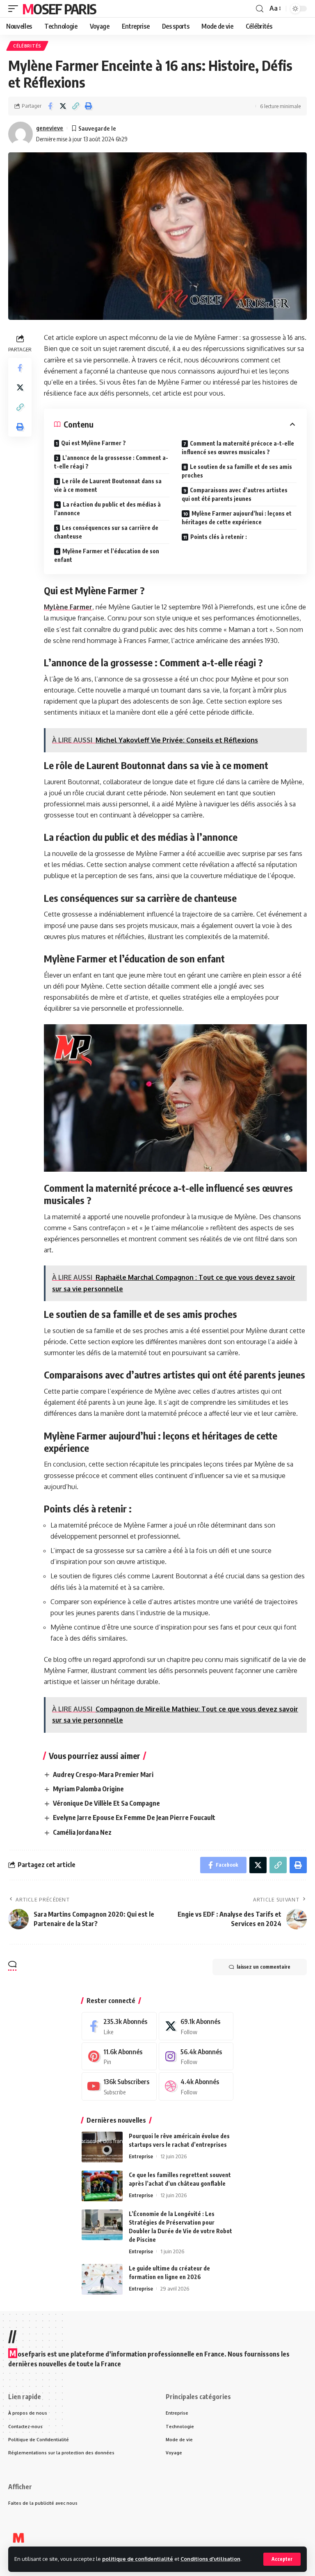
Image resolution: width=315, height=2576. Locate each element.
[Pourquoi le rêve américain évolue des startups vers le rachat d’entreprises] (102, 2147)
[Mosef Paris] (18, 2538)
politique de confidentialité (138, 2559)
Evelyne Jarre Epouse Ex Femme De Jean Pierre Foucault (134, 1818)
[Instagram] (196, 2056)
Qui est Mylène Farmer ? (94, 443)
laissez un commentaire (264, 1967)
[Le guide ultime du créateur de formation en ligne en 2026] (102, 2279)
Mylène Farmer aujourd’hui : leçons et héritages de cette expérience (237, 518)
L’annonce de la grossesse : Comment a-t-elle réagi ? (111, 462)
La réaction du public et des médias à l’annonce (107, 509)
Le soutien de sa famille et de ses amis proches (237, 471)
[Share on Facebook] (50, 106)
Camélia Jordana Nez (82, 1832)
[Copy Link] (75, 106)
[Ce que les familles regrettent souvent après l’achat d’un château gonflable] (102, 2186)
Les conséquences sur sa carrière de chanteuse (106, 532)
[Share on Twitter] (63, 106)
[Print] (88, 106)
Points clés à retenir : (219, 537)
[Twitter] (196, 2026)
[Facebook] (119, 2026)
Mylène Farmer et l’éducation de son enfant (107, 555)
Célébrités (27, 46)
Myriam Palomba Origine (88, 1789)
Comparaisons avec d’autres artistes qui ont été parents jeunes (235, 494)
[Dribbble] (196, 2086)
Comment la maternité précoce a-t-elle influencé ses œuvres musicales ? (238, 448)
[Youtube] (119, 2086)
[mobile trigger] (15, 9)
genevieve (50, 128)
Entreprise (141, 2156)
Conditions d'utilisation (210, 2559)
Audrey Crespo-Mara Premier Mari (103, 1775)
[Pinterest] (119, 2056)
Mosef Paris (59, 9)
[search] (260, 9)
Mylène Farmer (68, 607)
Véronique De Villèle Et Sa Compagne (106, 1803)
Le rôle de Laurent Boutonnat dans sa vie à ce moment (108, 485)
